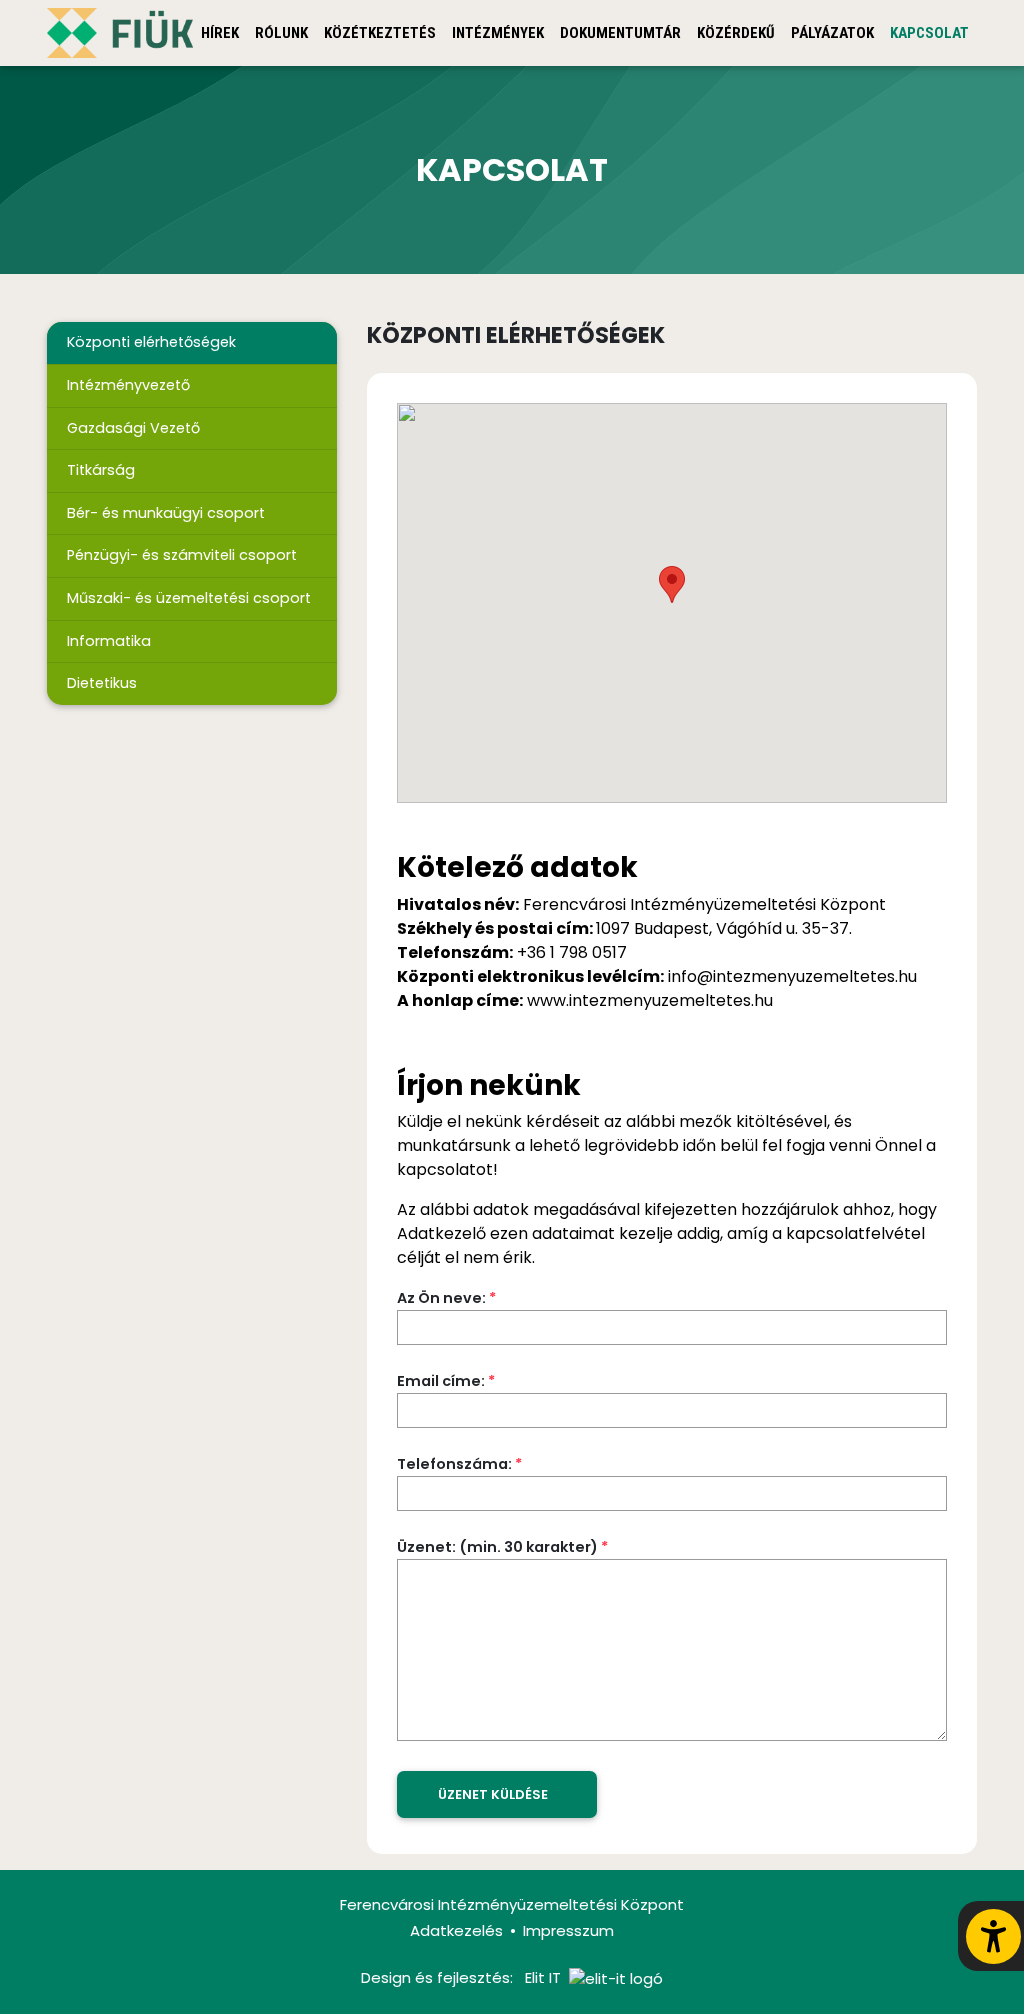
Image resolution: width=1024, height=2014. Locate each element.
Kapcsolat (929, 33)
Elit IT (543, 1977)
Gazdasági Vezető (133, 428)
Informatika (109, 641)
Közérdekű (736, 33)
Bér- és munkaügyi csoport (166, 513)
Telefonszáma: (459, 1464)
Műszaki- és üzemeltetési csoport (189, 598)
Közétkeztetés (380, 33)
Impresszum (568, 1930)
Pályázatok (832, 33)
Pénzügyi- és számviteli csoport (182, 555)
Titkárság (101, 470)
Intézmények (498, 33)
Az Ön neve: (446, 1298)
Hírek (220, 33)
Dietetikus (102, 683)
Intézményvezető (128, 385)
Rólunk (281, 33)
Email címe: (446, 1381)
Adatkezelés (456, 1930)
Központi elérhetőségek (151, 342)
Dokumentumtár (620, 33)
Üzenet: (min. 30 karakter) (502, 1547)
